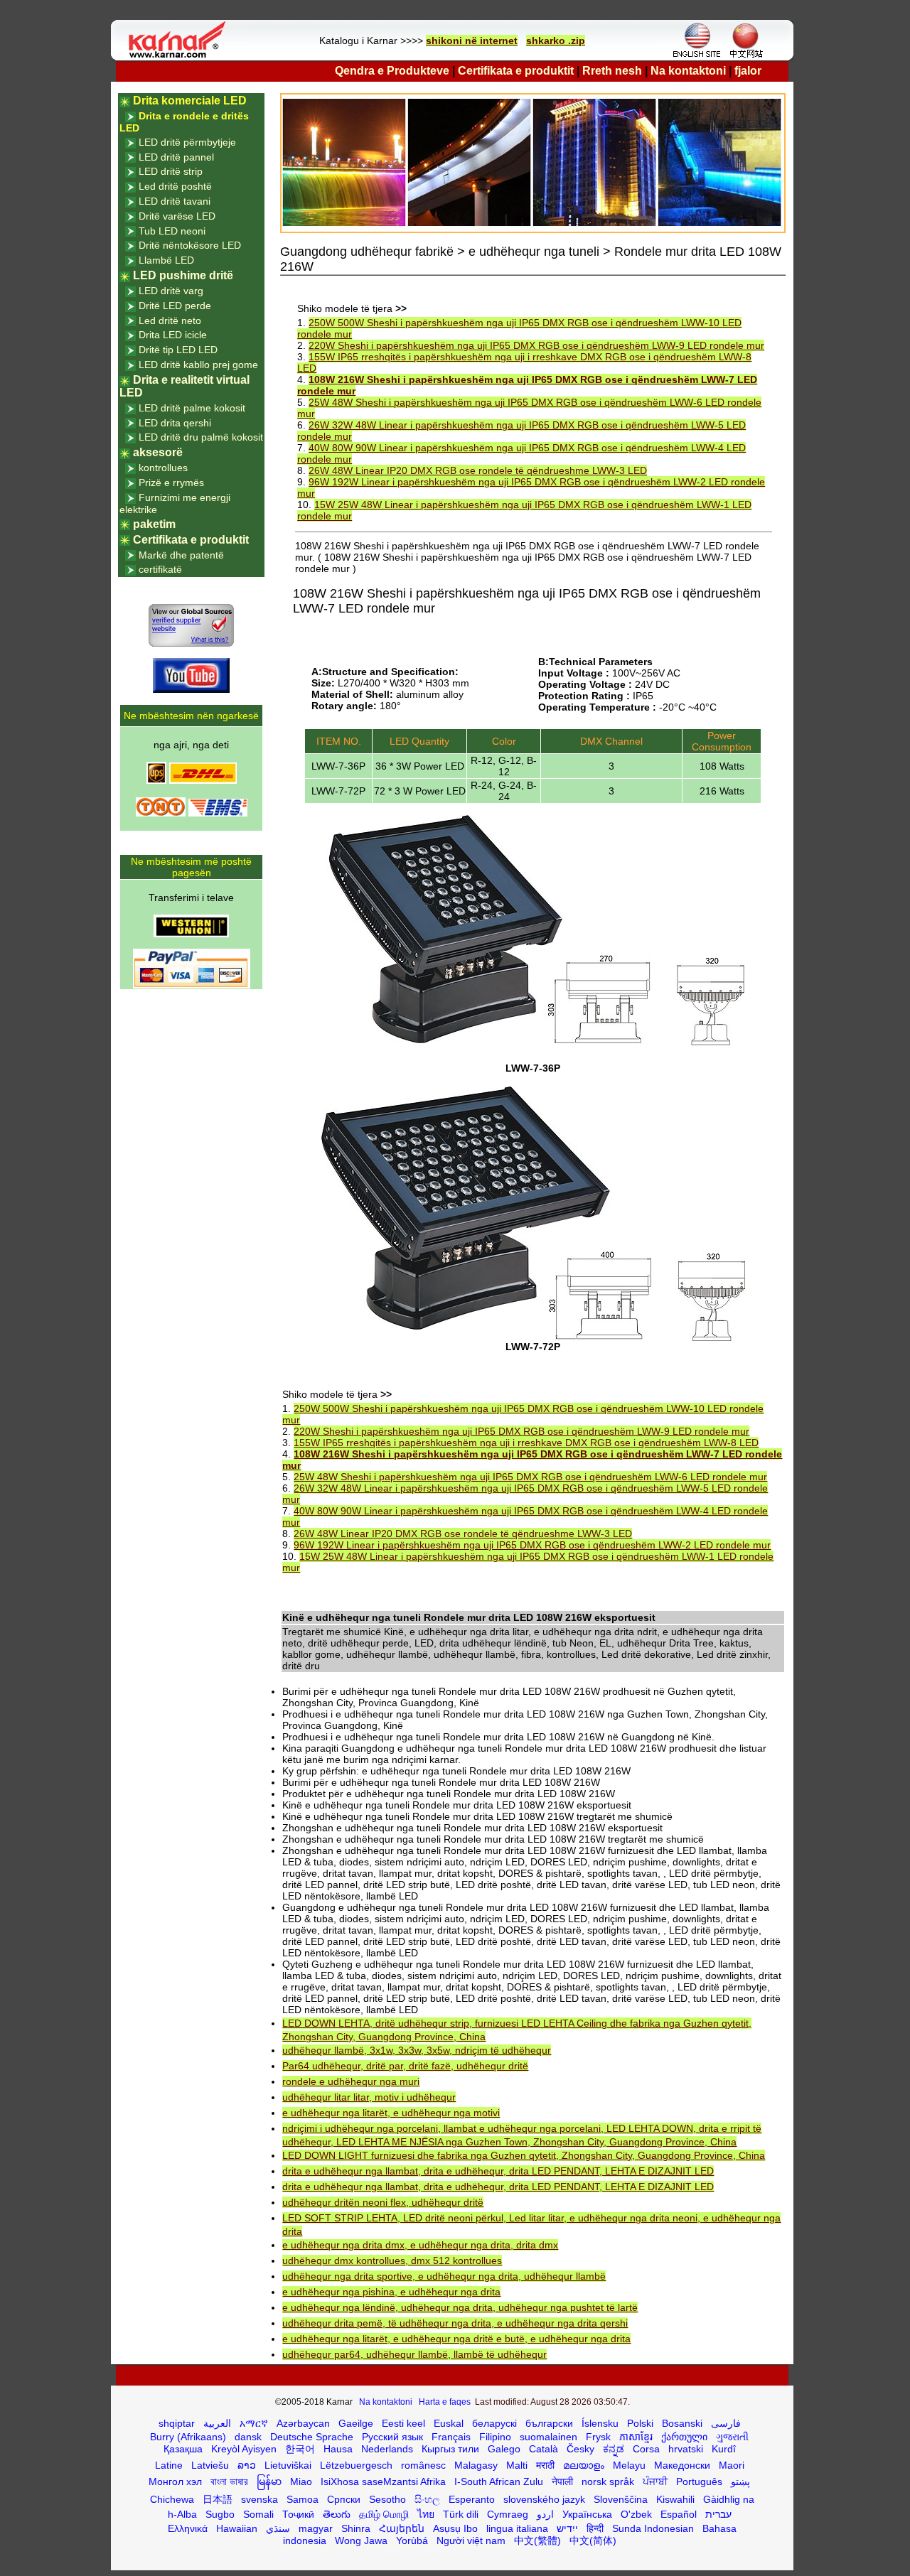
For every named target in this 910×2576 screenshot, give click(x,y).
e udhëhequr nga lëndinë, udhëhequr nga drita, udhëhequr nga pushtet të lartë (460, 2307)
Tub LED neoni (172, 231)
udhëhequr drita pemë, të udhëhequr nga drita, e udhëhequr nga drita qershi (455, 2323)
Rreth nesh (612, 71)
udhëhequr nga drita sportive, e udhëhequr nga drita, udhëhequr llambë (444, 2276)
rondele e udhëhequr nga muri (351, 2081)
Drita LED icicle (173, 335)
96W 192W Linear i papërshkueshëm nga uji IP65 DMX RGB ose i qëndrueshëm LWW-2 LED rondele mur (532, 1545)
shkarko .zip (556, 41)
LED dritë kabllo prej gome (198, 365)
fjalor (748, 71)
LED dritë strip (171, 171)
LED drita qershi (175, 423)
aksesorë (158, 452)
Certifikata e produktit (516, 71)
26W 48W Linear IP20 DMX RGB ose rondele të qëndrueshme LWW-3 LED (478, 470)
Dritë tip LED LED (178, 350)
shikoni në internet (472, 41)
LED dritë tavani (175, 201)
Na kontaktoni (688, 71)
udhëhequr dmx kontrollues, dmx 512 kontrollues (392, 2260)
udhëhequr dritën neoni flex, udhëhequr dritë (383, 2202)
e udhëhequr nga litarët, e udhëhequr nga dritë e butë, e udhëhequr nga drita (456, 2339)
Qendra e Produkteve (392, 71)
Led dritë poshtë (175, 186)
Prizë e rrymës (171, 483)
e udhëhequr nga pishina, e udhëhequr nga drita (391, 2292)
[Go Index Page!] (181, 57)
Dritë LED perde (175, 306)
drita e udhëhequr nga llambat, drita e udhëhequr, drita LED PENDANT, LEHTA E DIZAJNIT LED (498, 2171)
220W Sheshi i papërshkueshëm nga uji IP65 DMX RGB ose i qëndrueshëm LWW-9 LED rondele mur (536, 345)
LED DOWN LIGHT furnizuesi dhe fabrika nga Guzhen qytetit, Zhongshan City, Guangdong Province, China (524, 2155)
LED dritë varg (171, 291)
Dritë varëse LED (177, 216)
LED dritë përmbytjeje (187, 142)
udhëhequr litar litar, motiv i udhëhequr (369, 2097)
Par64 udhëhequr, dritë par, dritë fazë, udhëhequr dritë (405, 2066)
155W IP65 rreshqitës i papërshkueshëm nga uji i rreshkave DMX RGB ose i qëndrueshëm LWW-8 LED (526, 1443)
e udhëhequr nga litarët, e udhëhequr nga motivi (391, 2113)
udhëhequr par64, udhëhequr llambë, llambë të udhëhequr (414, 2354)
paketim (154, 524)
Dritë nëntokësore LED (190, 245)
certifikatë (160, 569)
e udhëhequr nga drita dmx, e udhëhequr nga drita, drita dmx (420, 2245)
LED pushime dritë (183, 275)
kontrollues (163, 468)
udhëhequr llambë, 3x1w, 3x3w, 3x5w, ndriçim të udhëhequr (417, 2050)
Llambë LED (166, 260)
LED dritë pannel (176, 157)
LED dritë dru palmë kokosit (201, 437)
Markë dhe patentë (181, 555)
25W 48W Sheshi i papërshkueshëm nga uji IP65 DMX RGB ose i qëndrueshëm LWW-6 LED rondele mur (530, 1477)
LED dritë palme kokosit (192, 408)
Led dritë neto (170, 320)
